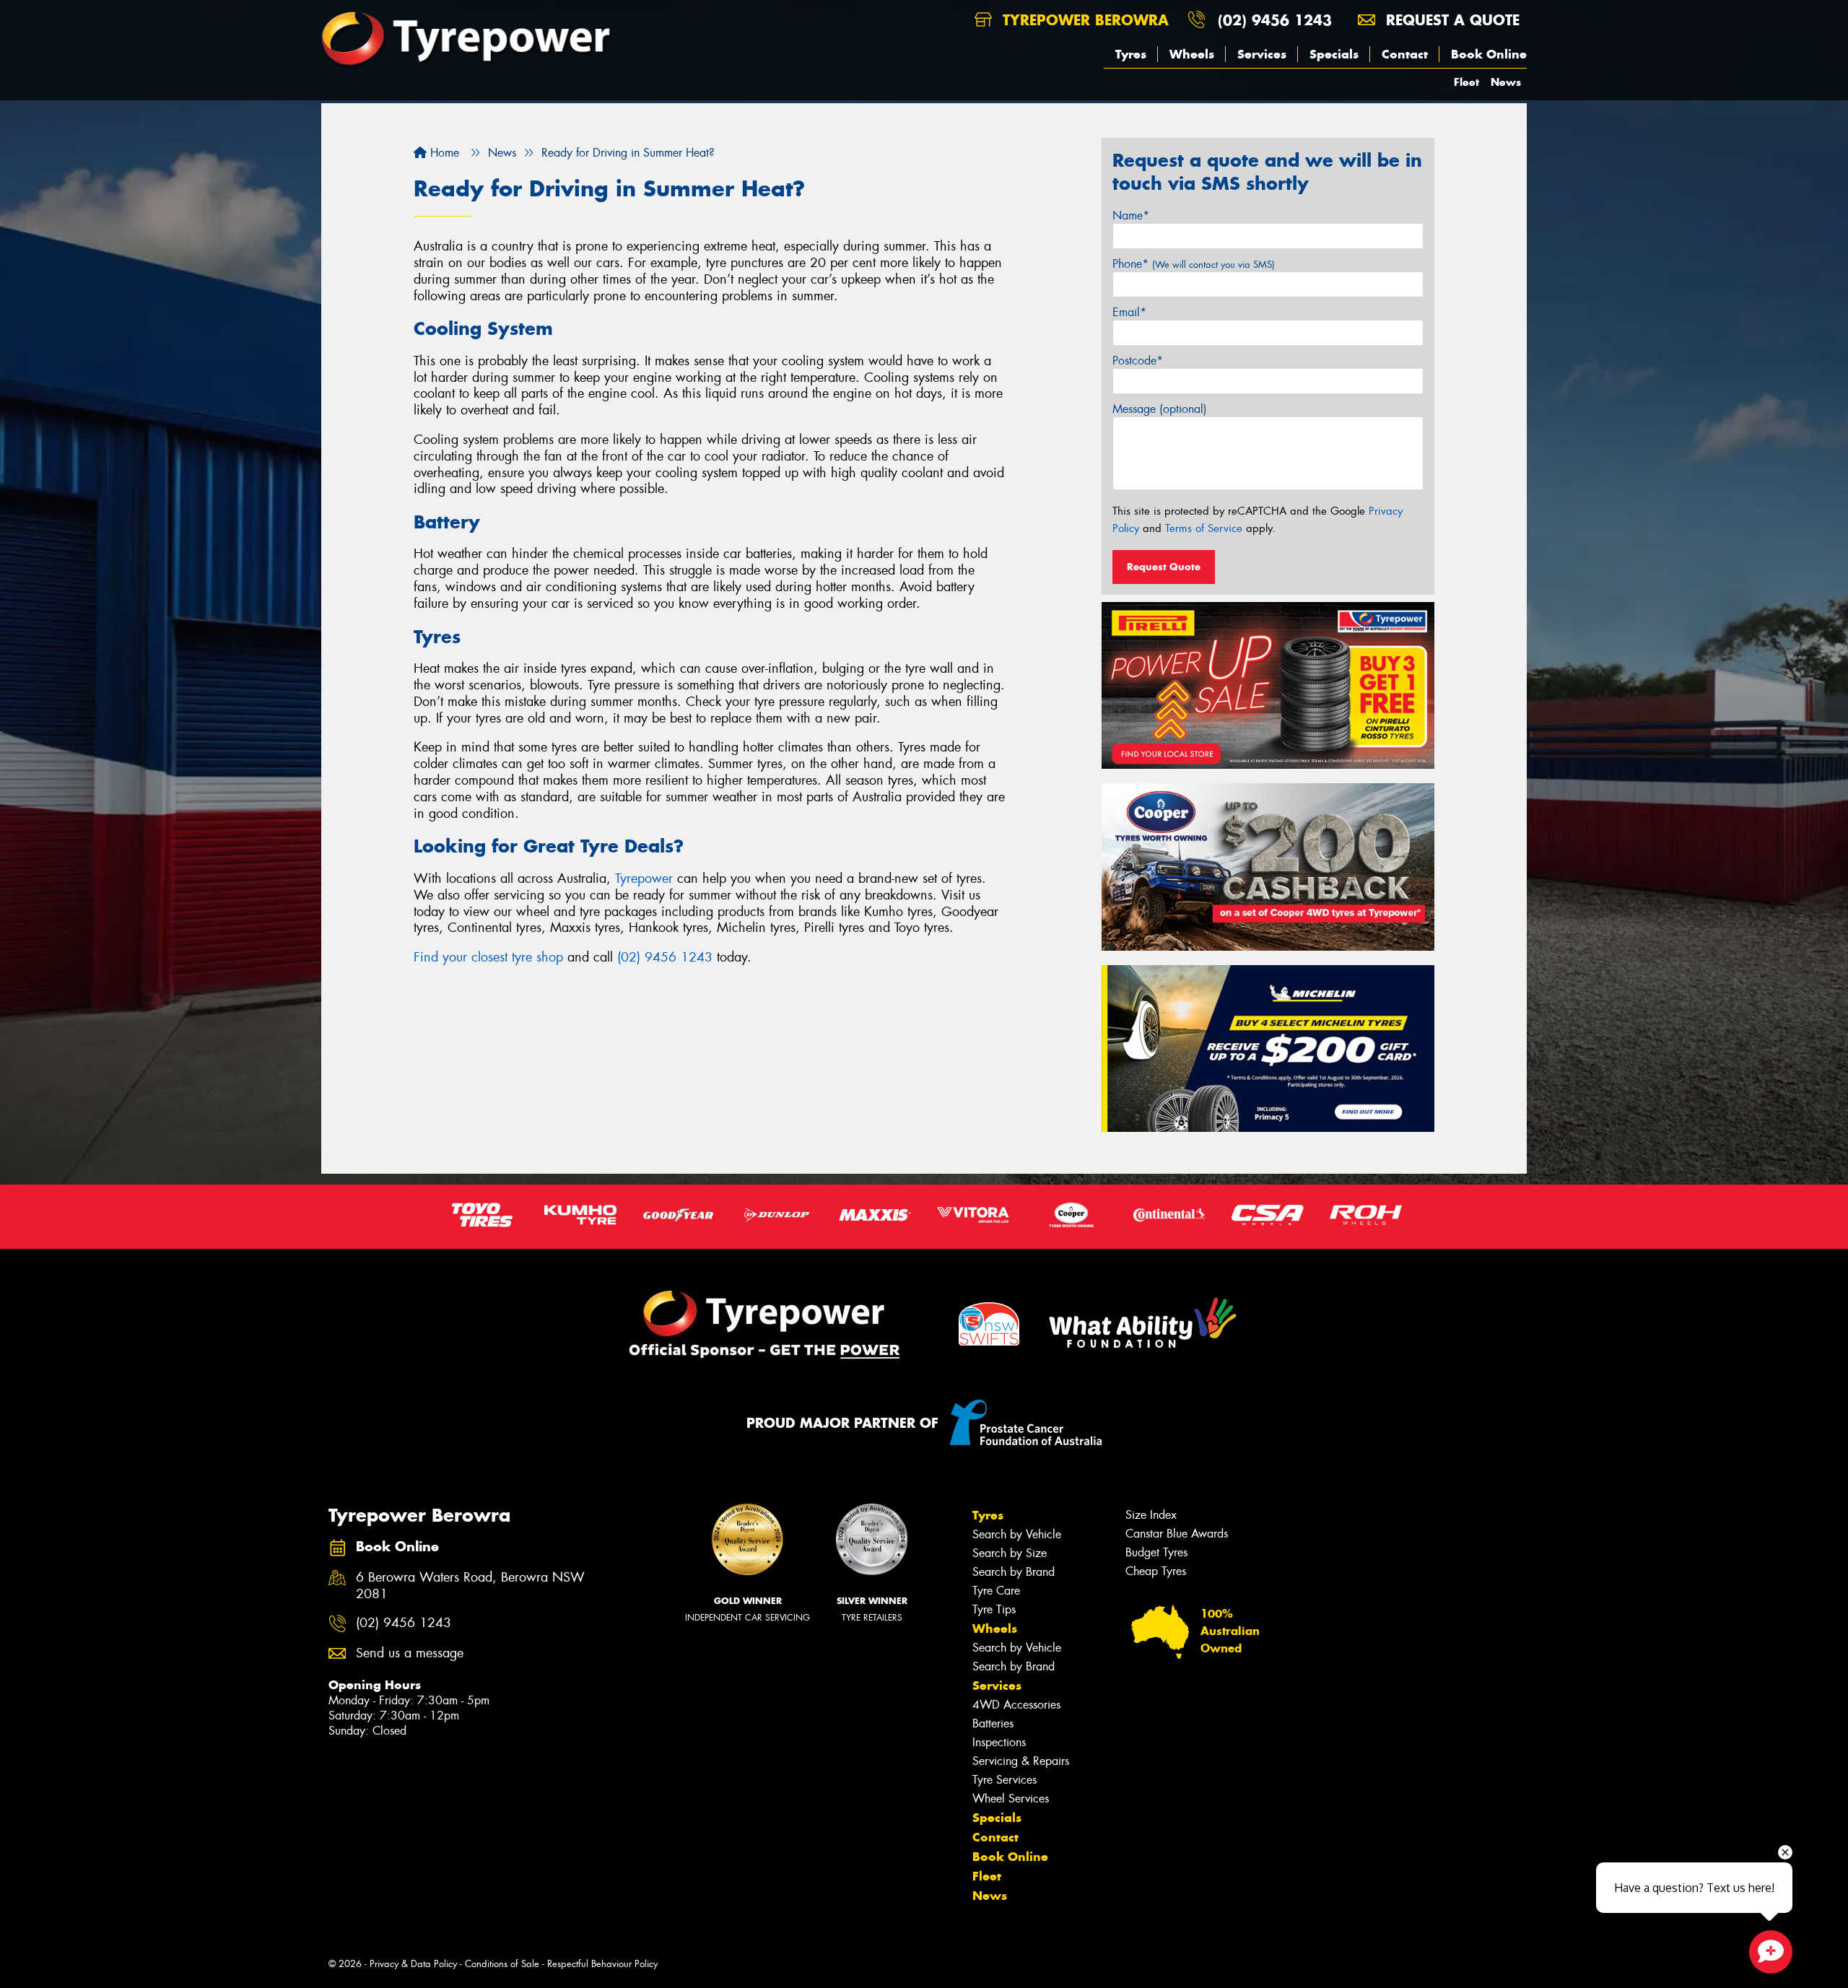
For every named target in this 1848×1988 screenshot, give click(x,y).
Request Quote (1164, 567)
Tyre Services (1004, 1780)
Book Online (1489, 54)
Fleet (1466, 82)
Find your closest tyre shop (488, 957)
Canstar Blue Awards (1177, 1534)
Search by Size (1010, 1553)
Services (1262, 54)
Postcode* (1138, 361)
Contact (1405, 54)
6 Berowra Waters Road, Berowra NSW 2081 (470, 1586)
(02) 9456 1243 (1275, 20)
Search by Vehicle (1017, 1534)
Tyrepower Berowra (1083, 20)
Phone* (1194, 264)
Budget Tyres (1156, 1552)
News (1506, 82)
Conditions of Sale (502, 1964)
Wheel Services (1011, 1799)
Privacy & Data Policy (413, 1964)
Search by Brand (1014, 1572)
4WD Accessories (1016, 1705)
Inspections (999, 1742)
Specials (1334, 54)
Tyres (1131, 54)
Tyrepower (644, 879)
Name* (1131, 215)
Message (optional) (1160, 409)
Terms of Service (1204, 528)
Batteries (993, 1723)
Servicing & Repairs (1021, 1761)
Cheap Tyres (1156, 1571)
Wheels (1192, 54)
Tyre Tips (994, 1609)
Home (443, 153)
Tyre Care (996, 1591)
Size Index (1151, 1515)
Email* (1129, 312)
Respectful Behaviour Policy (602, 1964)
